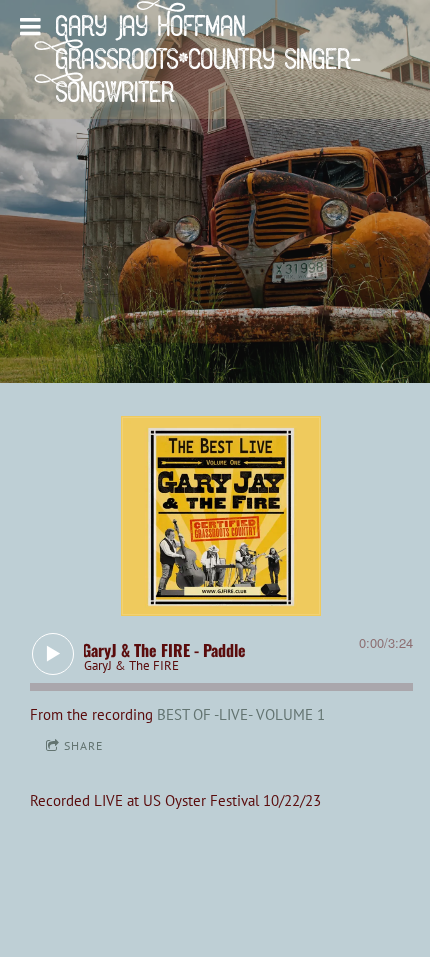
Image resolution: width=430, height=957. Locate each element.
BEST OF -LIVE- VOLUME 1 (241, 714)
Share (83, 745)
